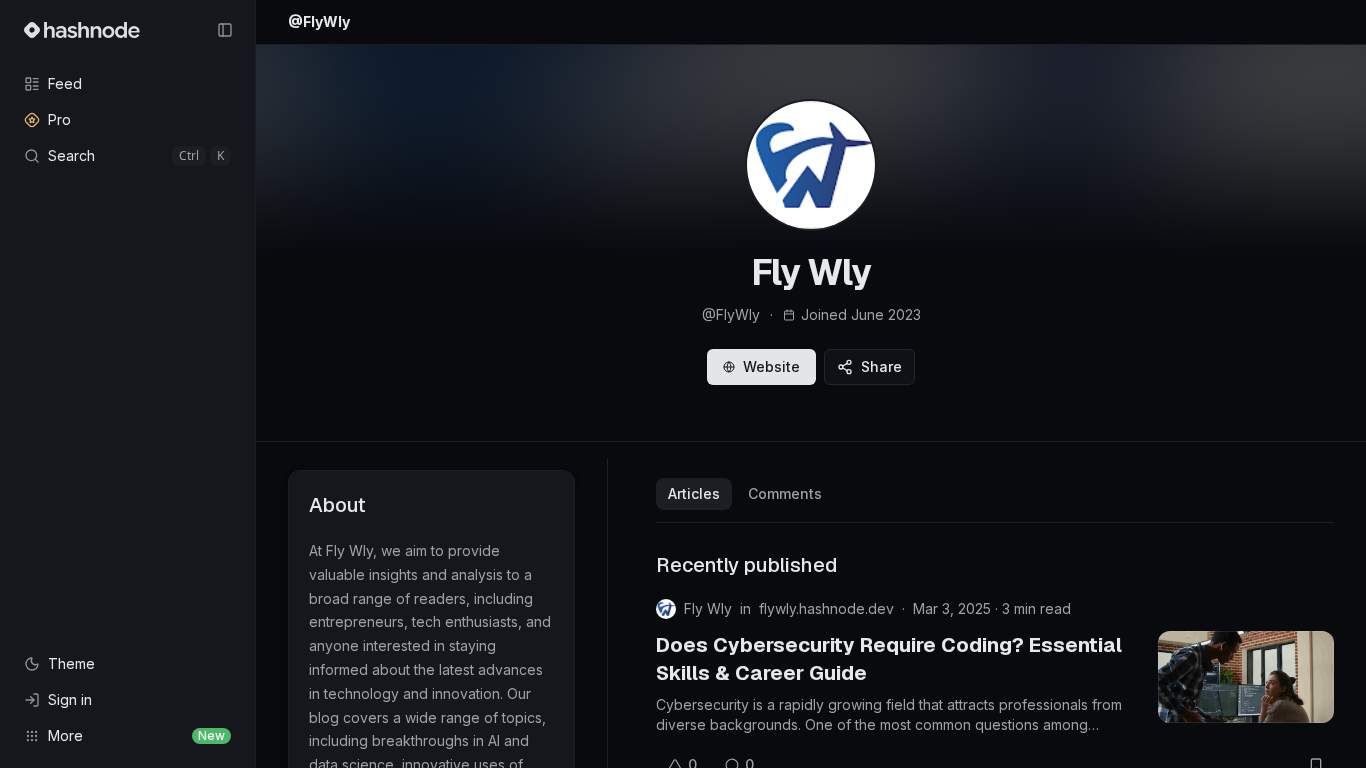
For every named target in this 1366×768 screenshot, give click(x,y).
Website (771, 366)
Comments (785, 493)
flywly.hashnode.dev (826, 608)
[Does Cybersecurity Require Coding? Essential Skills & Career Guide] (1246, 677)
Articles (694, 493)
